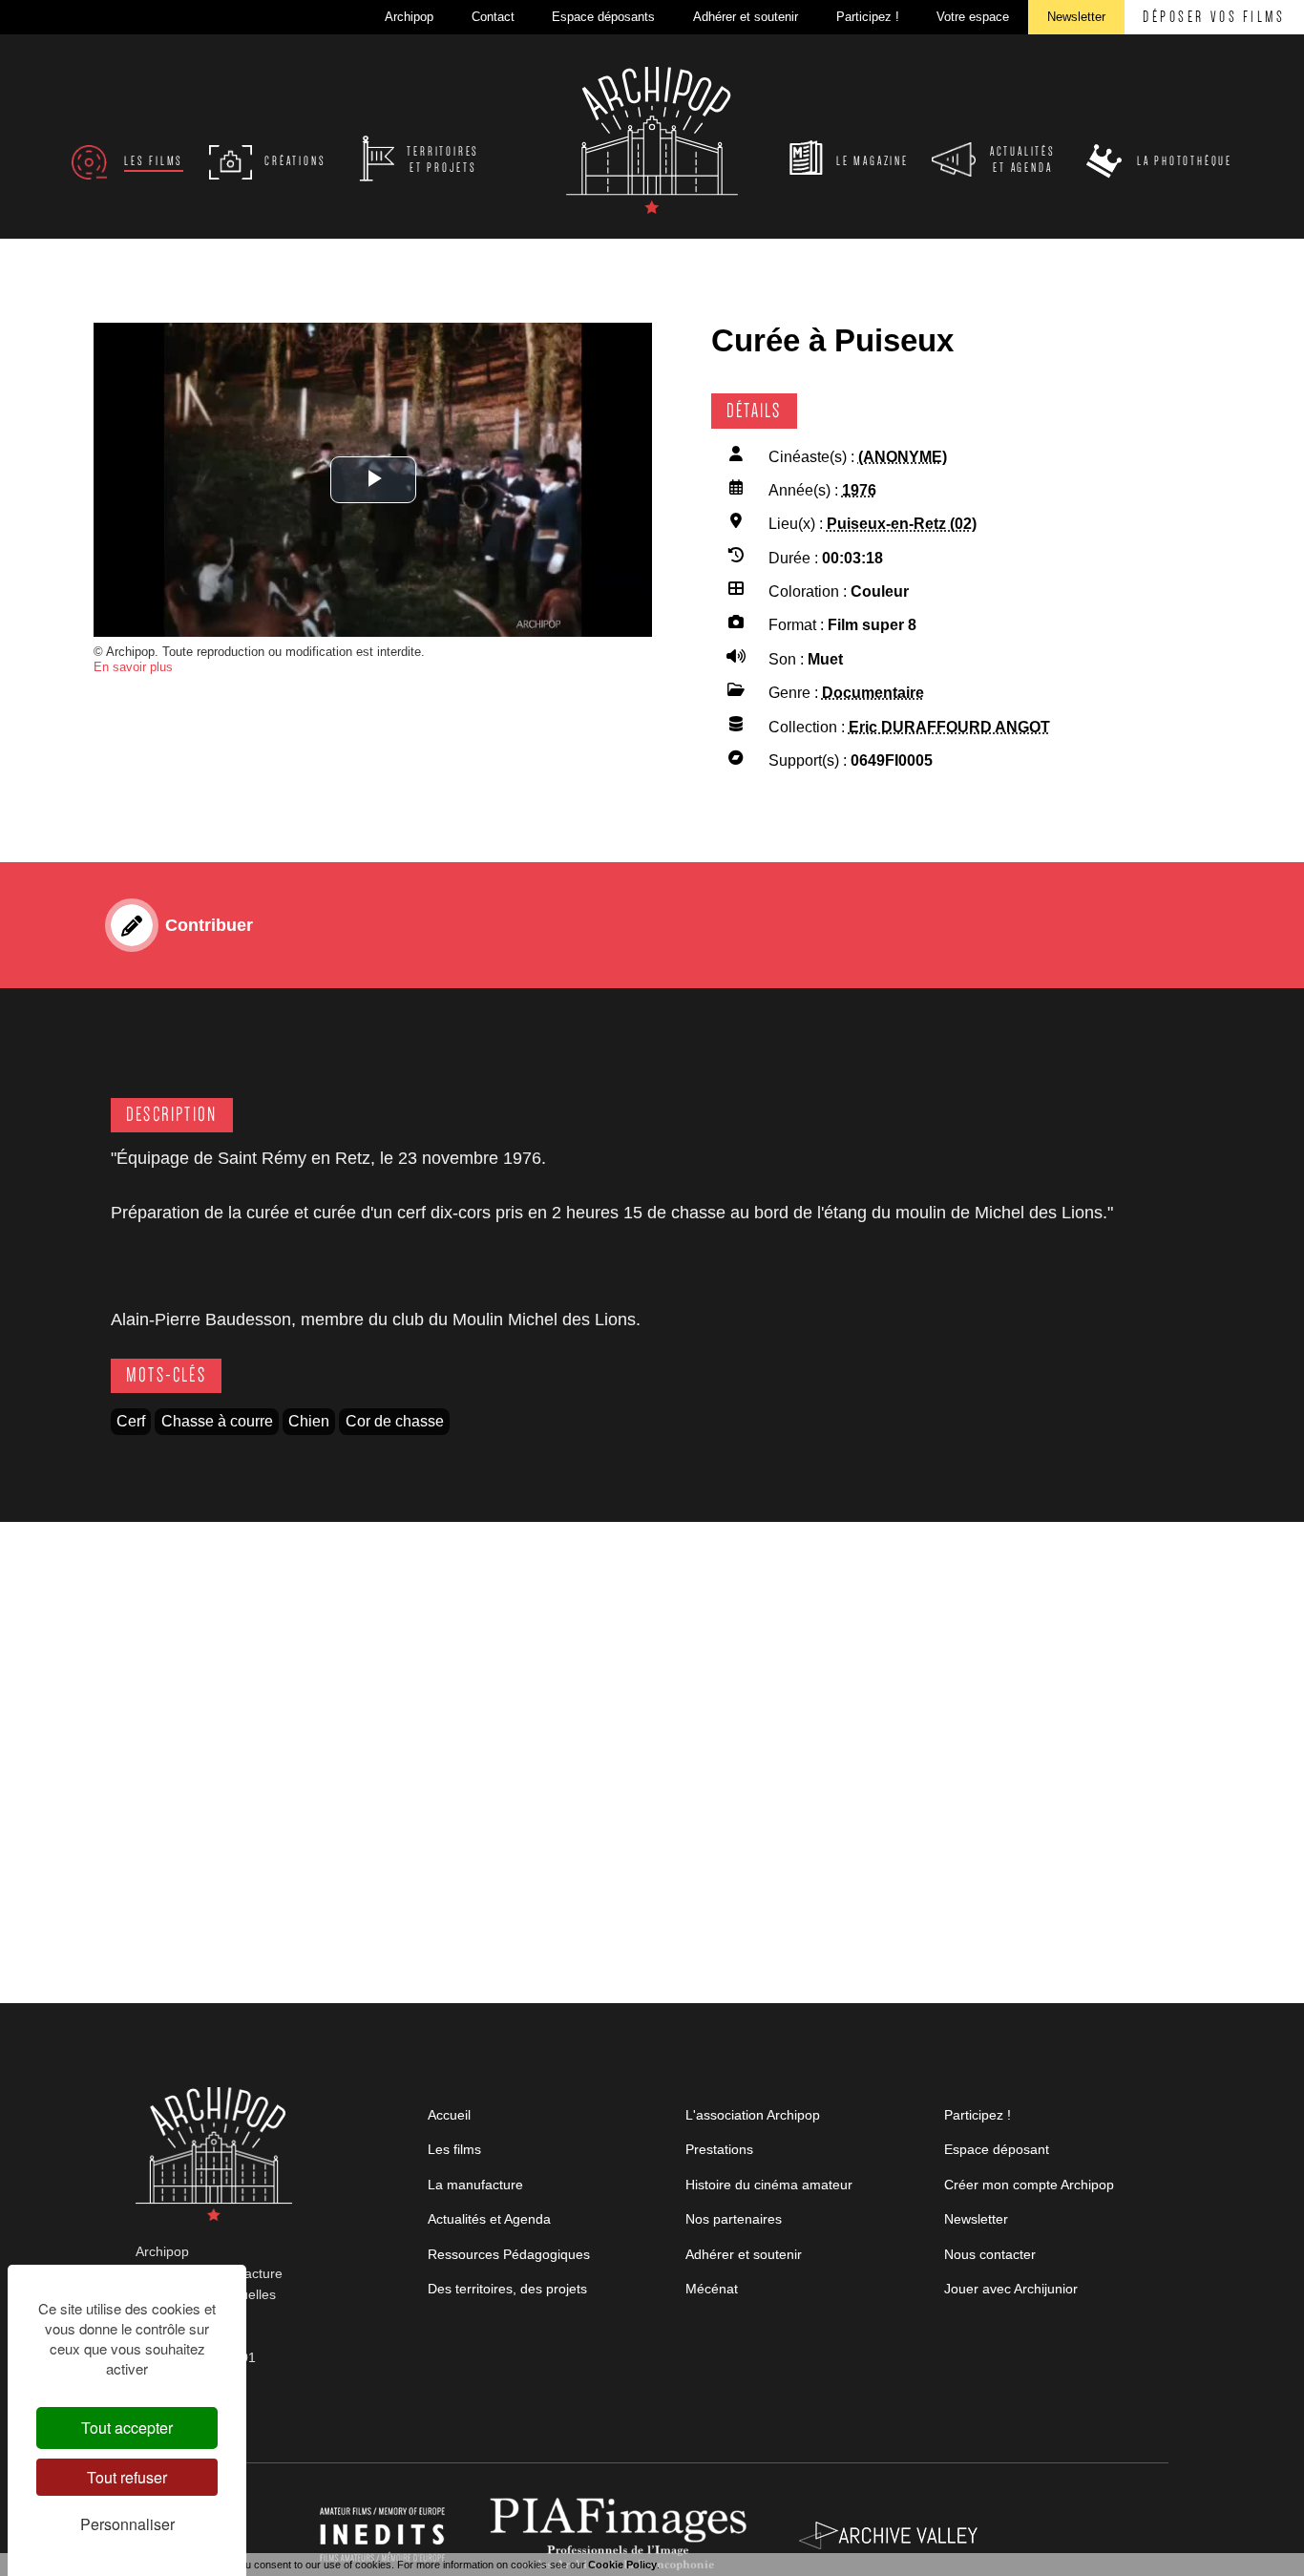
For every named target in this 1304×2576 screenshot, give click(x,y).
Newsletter (976, 2219)
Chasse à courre (217, 1421)
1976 (859, 490)
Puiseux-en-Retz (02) (902, 524)
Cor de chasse (395, 1421)
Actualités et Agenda (489, 2219)
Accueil (449, 2115)
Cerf (131, 1421)
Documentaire (873, 693)
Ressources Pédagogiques (509, 2254)
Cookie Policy (622, 2565)
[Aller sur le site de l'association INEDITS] (384, 2534)
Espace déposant (997, 2149)
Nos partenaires (734, 2219)
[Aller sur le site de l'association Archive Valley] (622, 2534)
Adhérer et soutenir (744, 2254)
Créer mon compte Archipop (1029, 2185)
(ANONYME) (903, 457)
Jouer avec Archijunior (1011, 2289)
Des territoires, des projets (507, 2289)
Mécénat (712, 2289)
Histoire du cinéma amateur (769, 2185)
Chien (309, 1421)
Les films (454, 2149)
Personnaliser (127, 2524)
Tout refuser (127, 2477)
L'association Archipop (753, 2115)
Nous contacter (990, 2254)
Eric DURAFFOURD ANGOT (949, 727)
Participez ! (978, 2115)
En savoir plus (133, 667)
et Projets (443, 160)
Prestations (719, 2149)
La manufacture (475, 2185)
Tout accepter (127, 2428)
